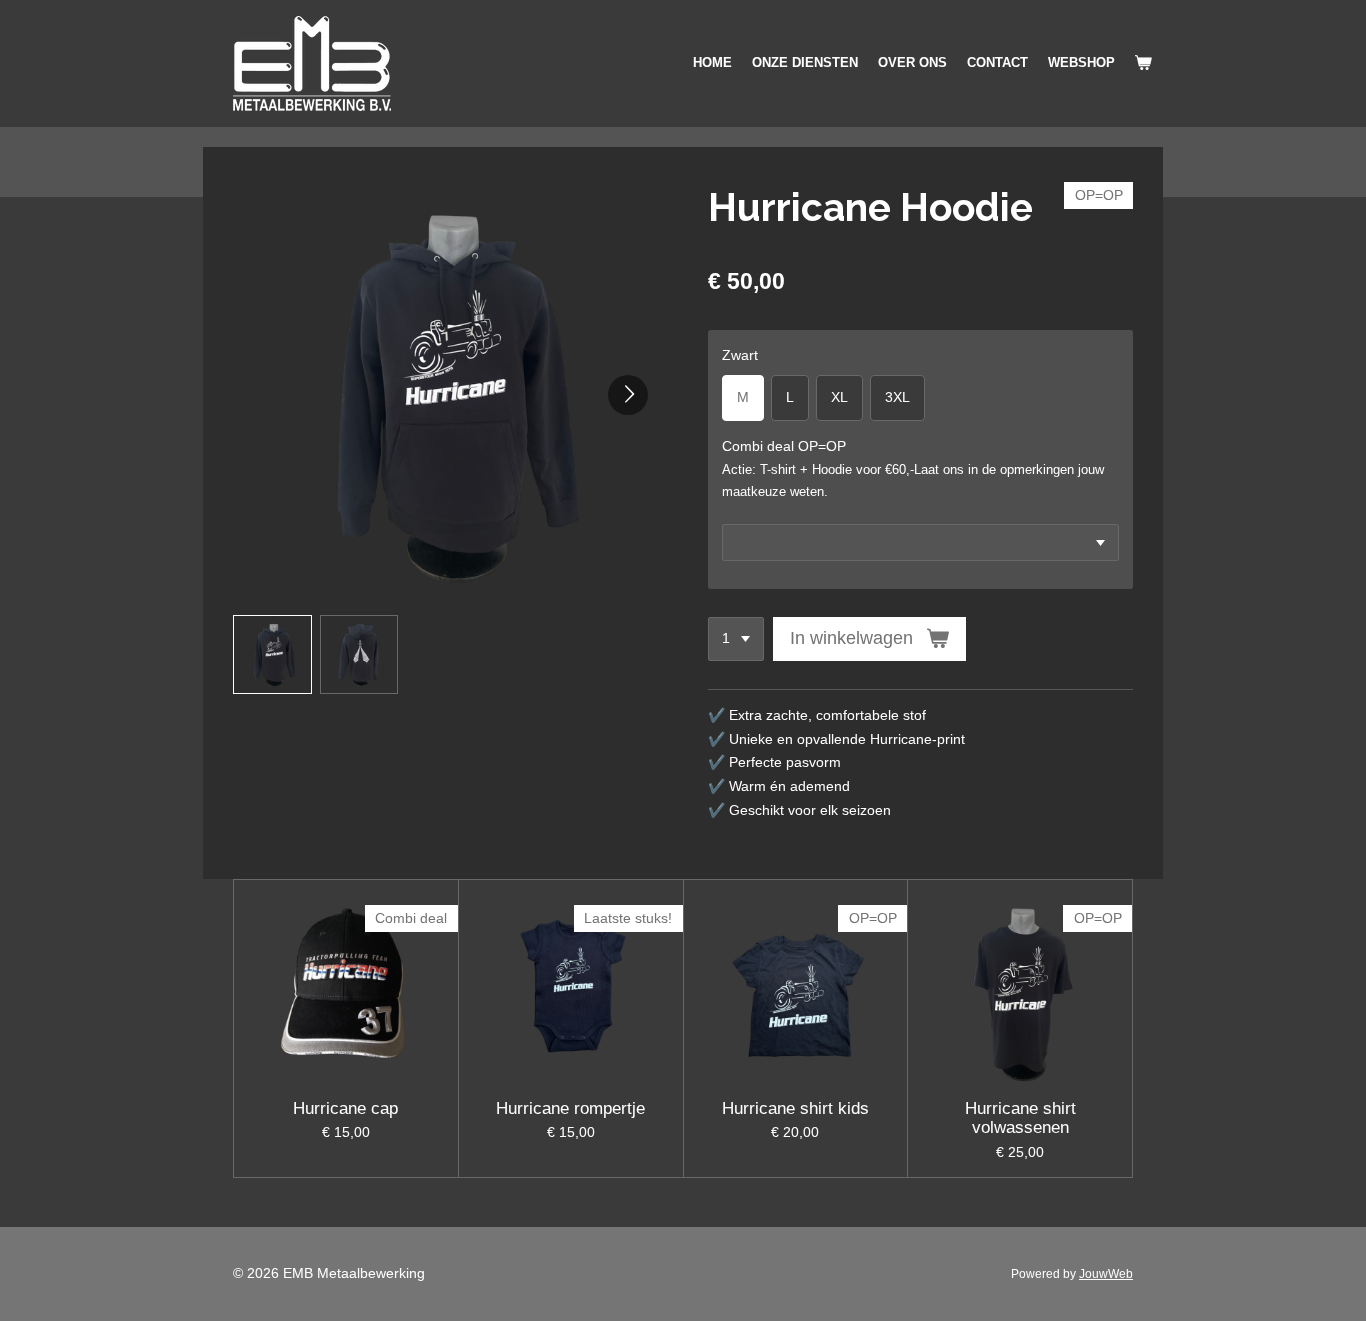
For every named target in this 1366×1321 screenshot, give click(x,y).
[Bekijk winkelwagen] (1144, 63)
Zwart (740, 355)
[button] (272, 654)
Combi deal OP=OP (784, 446)
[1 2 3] (736, 639)
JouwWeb (1106, 1273)
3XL (897, 397)
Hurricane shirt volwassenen (1020, 1118)
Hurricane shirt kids (795, 1108)
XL (839, 397)
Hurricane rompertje (570, 1108)
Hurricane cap (345, 1108)
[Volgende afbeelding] (628, 395)
